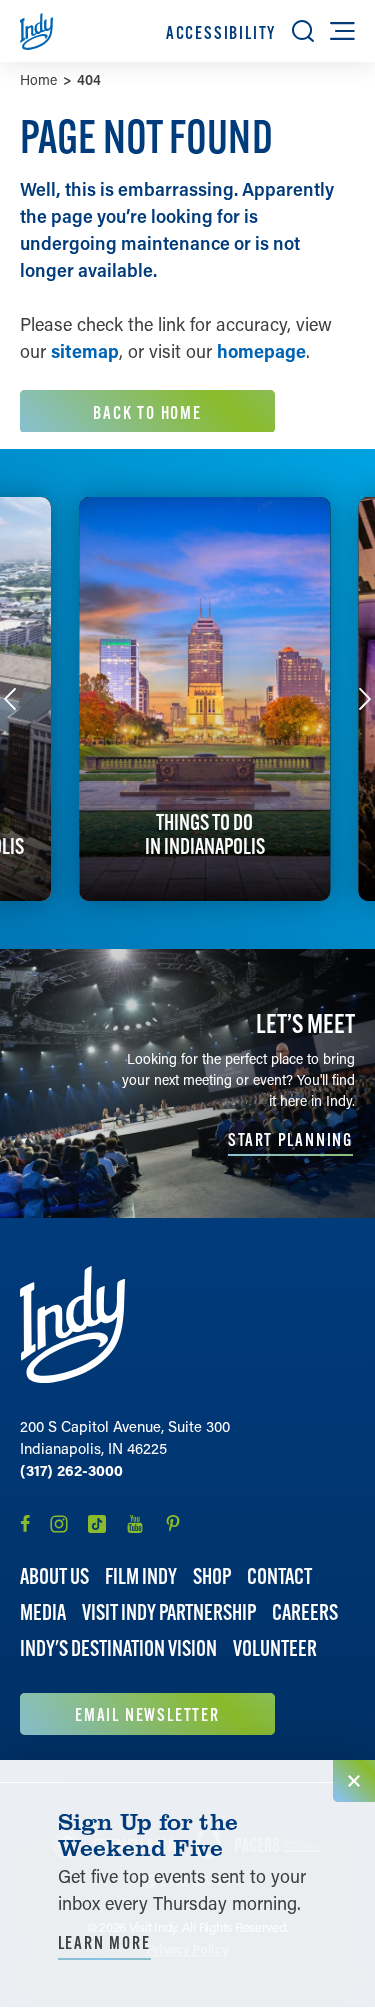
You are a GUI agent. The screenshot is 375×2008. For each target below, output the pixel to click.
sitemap (85, 351)
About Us (54, 1576)
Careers (305, 1612)
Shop (212, 1576)
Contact (279, 1576)
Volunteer (275, 1648)
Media (43, 1612)
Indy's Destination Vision (118, 1648)
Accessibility (221, 32)
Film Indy (141, 1576)
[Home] (72, 1324)
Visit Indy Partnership (169, 1612)
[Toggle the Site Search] (303, 31)
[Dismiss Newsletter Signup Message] (354, 1781)
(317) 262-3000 (71, 1470)
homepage (261, 351)
